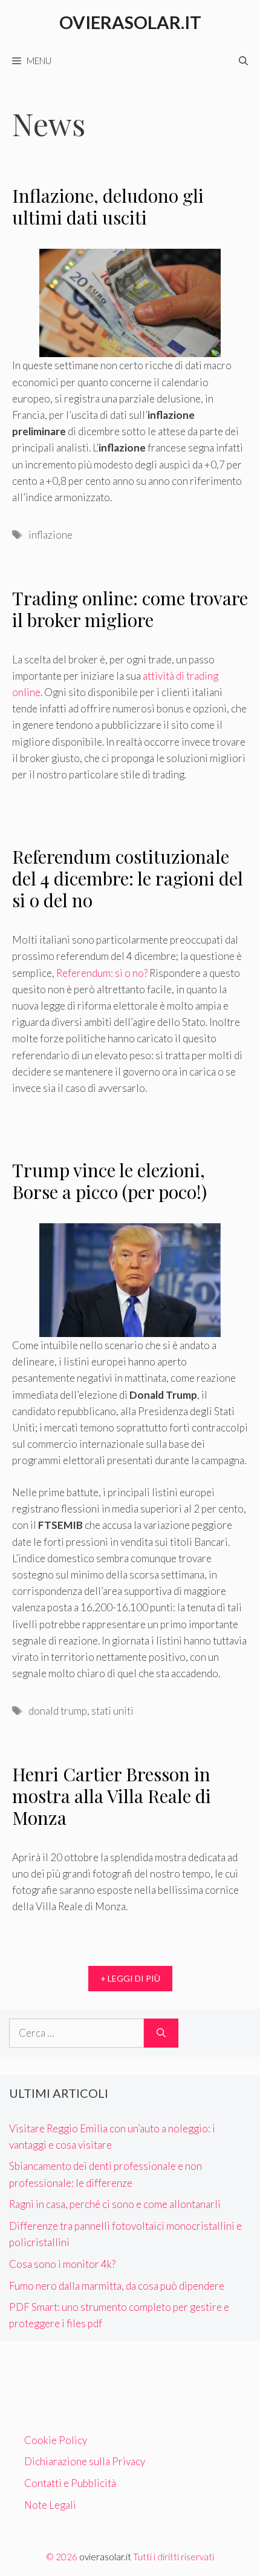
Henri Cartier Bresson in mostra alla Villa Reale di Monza (112, 1796)
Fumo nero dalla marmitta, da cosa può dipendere (117, 2286)
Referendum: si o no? (102, 973)
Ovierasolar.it (130, 22)
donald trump (58, 1711)
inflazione (50, 535)
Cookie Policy (56, 2440)
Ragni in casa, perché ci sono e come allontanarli (115, 2204)
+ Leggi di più (130, 1978)
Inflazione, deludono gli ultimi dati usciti (108, 206)
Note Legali (50, 2505)
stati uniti (112, 1711)
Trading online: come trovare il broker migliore (130, 609)
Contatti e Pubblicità (70, 2483)
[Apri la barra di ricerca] (243, 61)
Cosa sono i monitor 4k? (62, 2264)
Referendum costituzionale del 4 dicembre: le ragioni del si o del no (128, 878)
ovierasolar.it (105, 2557)
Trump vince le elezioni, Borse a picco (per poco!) (109, 1181)
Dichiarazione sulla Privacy (85, 2461)
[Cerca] (161, 2033)
